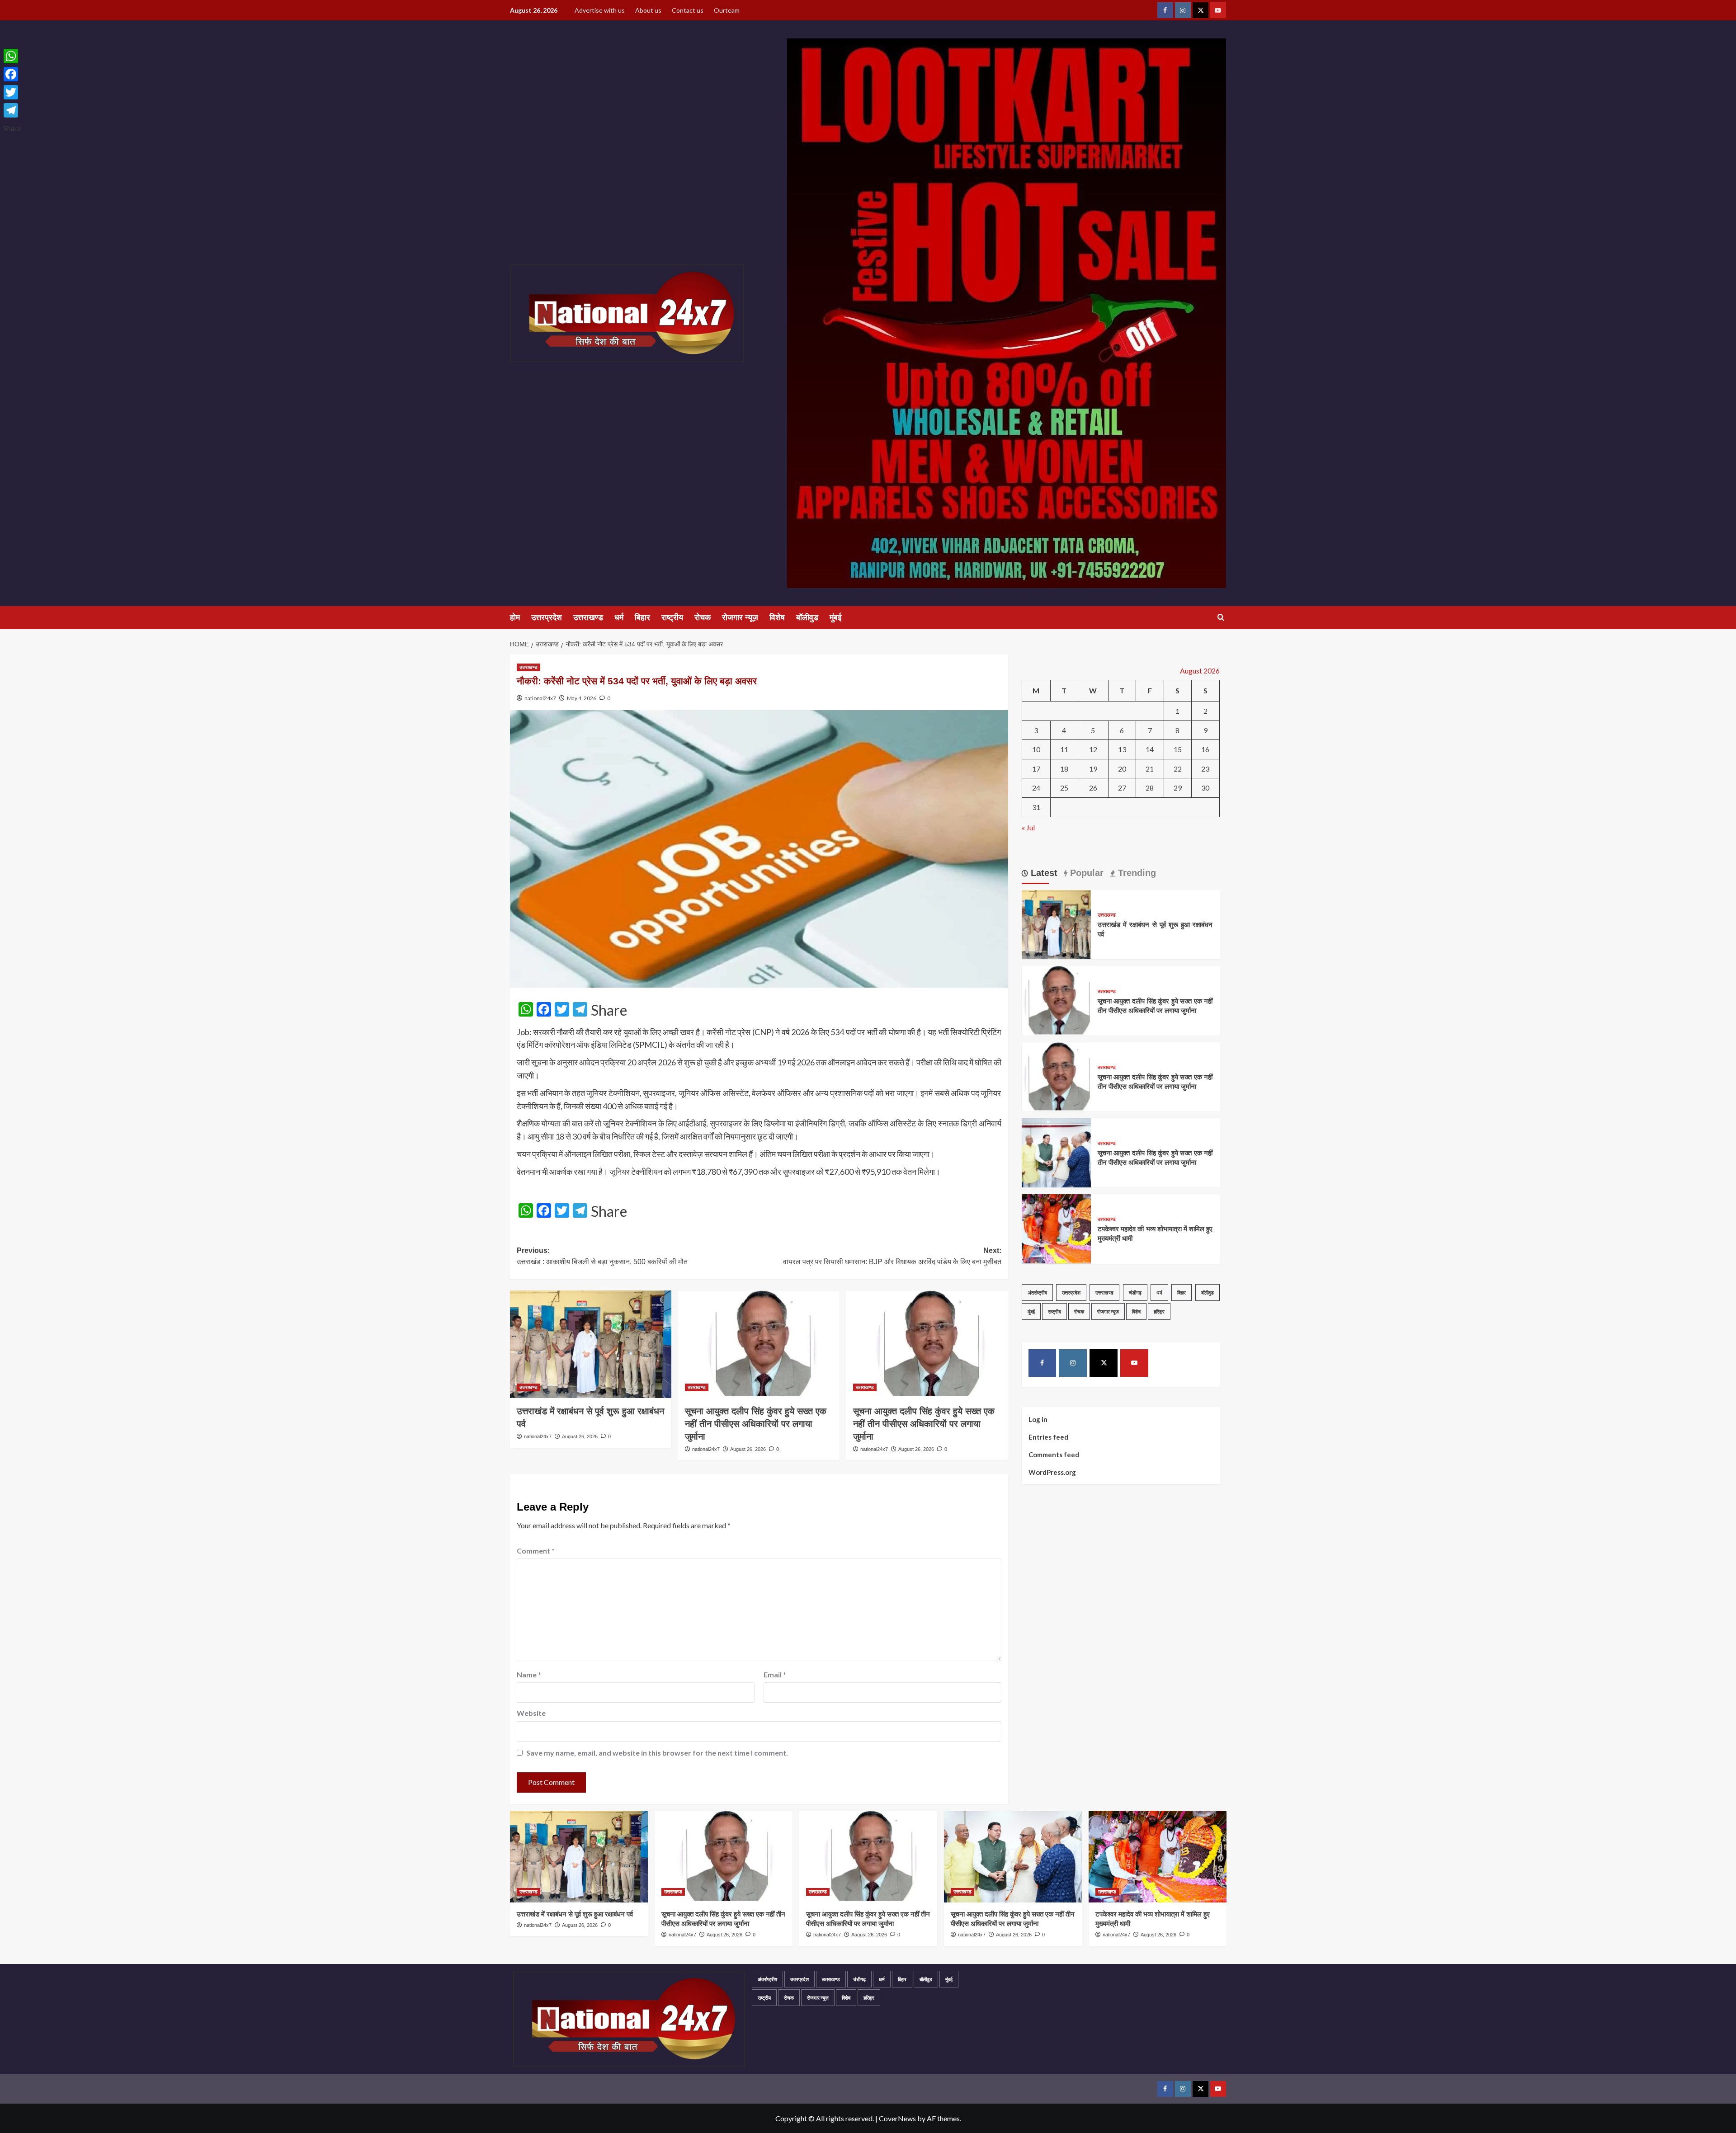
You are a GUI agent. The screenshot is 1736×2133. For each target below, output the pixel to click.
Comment (536, 1551)
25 (1064, 788)
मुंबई (835, 617)
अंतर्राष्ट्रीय (1037, 1292)
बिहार (642, 617)
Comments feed (1054, 1454)
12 (1093, 749)
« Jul (1028, 827)
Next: (892, 1256)
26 (1093, 788)
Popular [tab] (1085, 873)
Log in (1038, 1419)
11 (1064, 749)
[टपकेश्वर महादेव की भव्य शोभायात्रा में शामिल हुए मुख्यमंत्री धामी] (1056, 1228)
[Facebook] (12, 74)
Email (775, 1674)
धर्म (619, 617)
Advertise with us (600, 10)
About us (648, 10)
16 (1205, 749)
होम (515, 617)
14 (1150, 749)
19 (1093, 769)
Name (529, 1674)
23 (1205, 769)
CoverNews (897, 2118)
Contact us (688, 10)
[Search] (1221, 618)
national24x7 (540, 698)
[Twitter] (12, 92)
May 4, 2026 (582, 698)
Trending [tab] (1136, 873)
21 (1150, 769)
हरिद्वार (1159, 1311)
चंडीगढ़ (1135, 1292)
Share (609, 1010)
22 (1178, 769)
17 (1036, 769)
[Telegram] (12, 110)
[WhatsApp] (12, 56)
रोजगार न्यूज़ (740, 617)
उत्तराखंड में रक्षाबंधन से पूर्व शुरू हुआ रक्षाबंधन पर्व (575, 1914)
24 (1036, 788)
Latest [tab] (1043, 873)
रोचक (703, 617)
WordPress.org (1052, 1472)
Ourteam (727, 10)
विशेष (777, 617)
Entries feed (1048, 1436)
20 (1122, 769)
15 (1178, 749)
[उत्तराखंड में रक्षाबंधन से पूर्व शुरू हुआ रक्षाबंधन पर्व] (591, 1344)
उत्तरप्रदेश (547, 617)
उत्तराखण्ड (588, 617)
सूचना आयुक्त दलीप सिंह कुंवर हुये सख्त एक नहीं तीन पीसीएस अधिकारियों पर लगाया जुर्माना (756, 1424)
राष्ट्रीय (672, 617)
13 (1122, 749)
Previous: (602, 1256)
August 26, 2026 (580, 1436)
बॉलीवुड (807, 617)
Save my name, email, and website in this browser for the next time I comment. (657, 1753)
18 (1064, 769)
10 (1036, 749)
